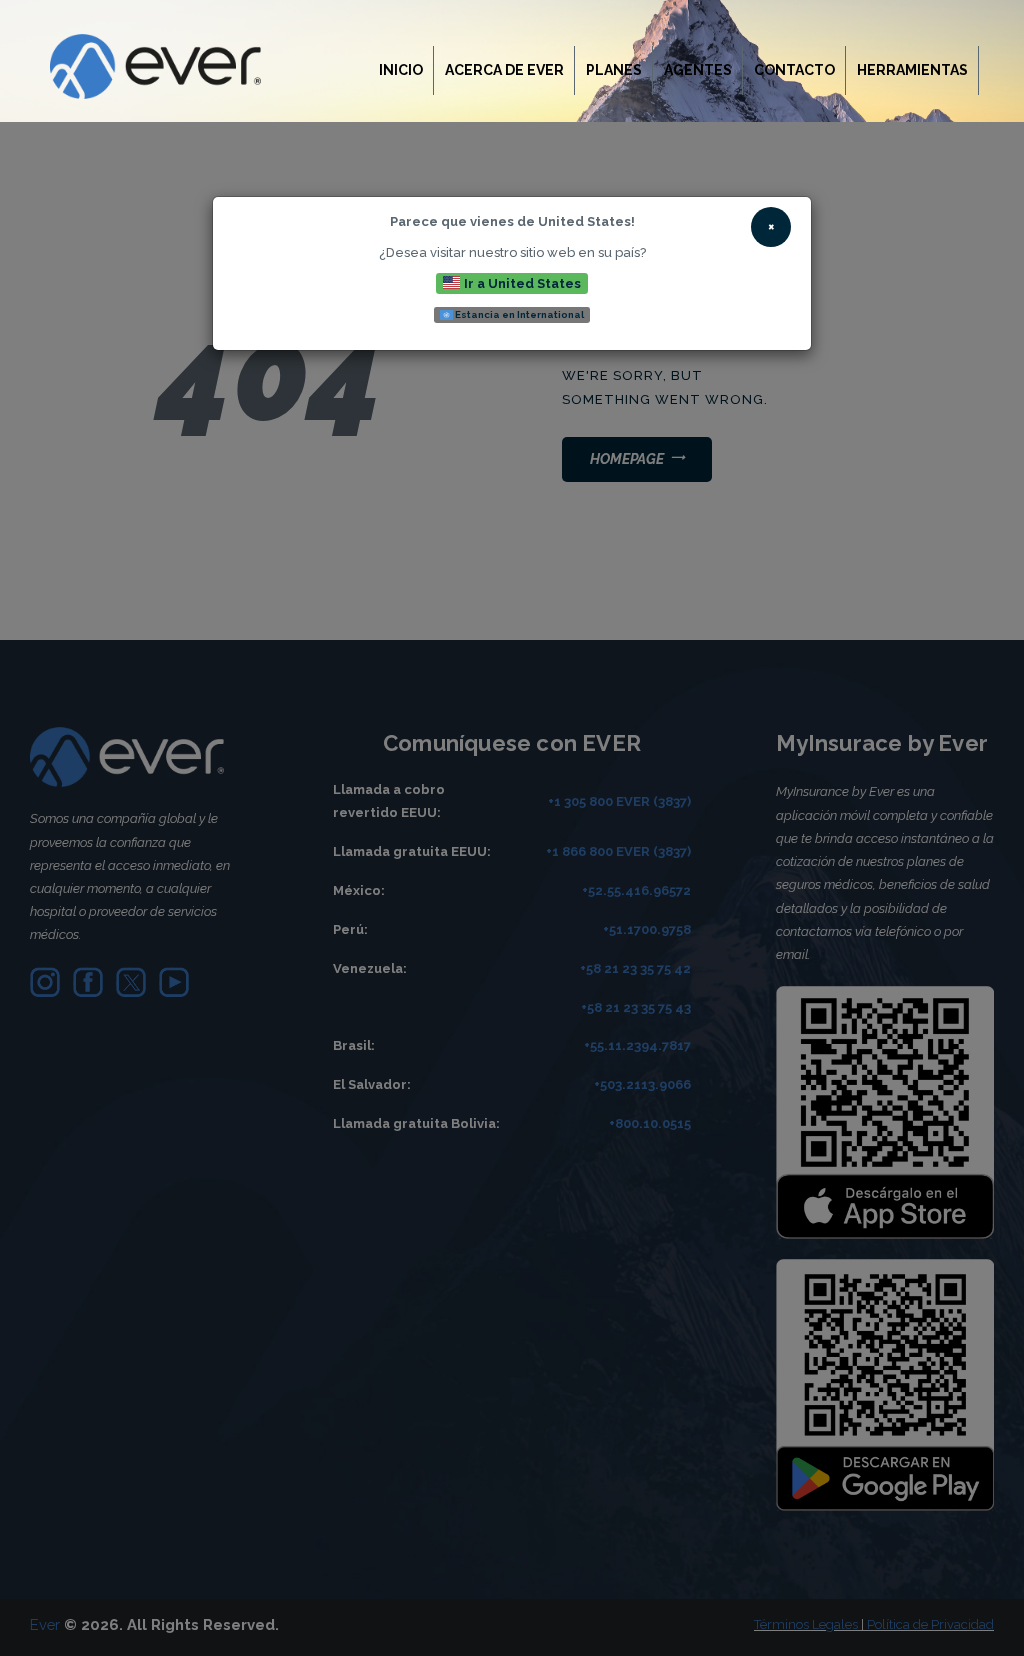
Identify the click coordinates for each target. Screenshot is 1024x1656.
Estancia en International (518, 314)
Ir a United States (521, 282)
